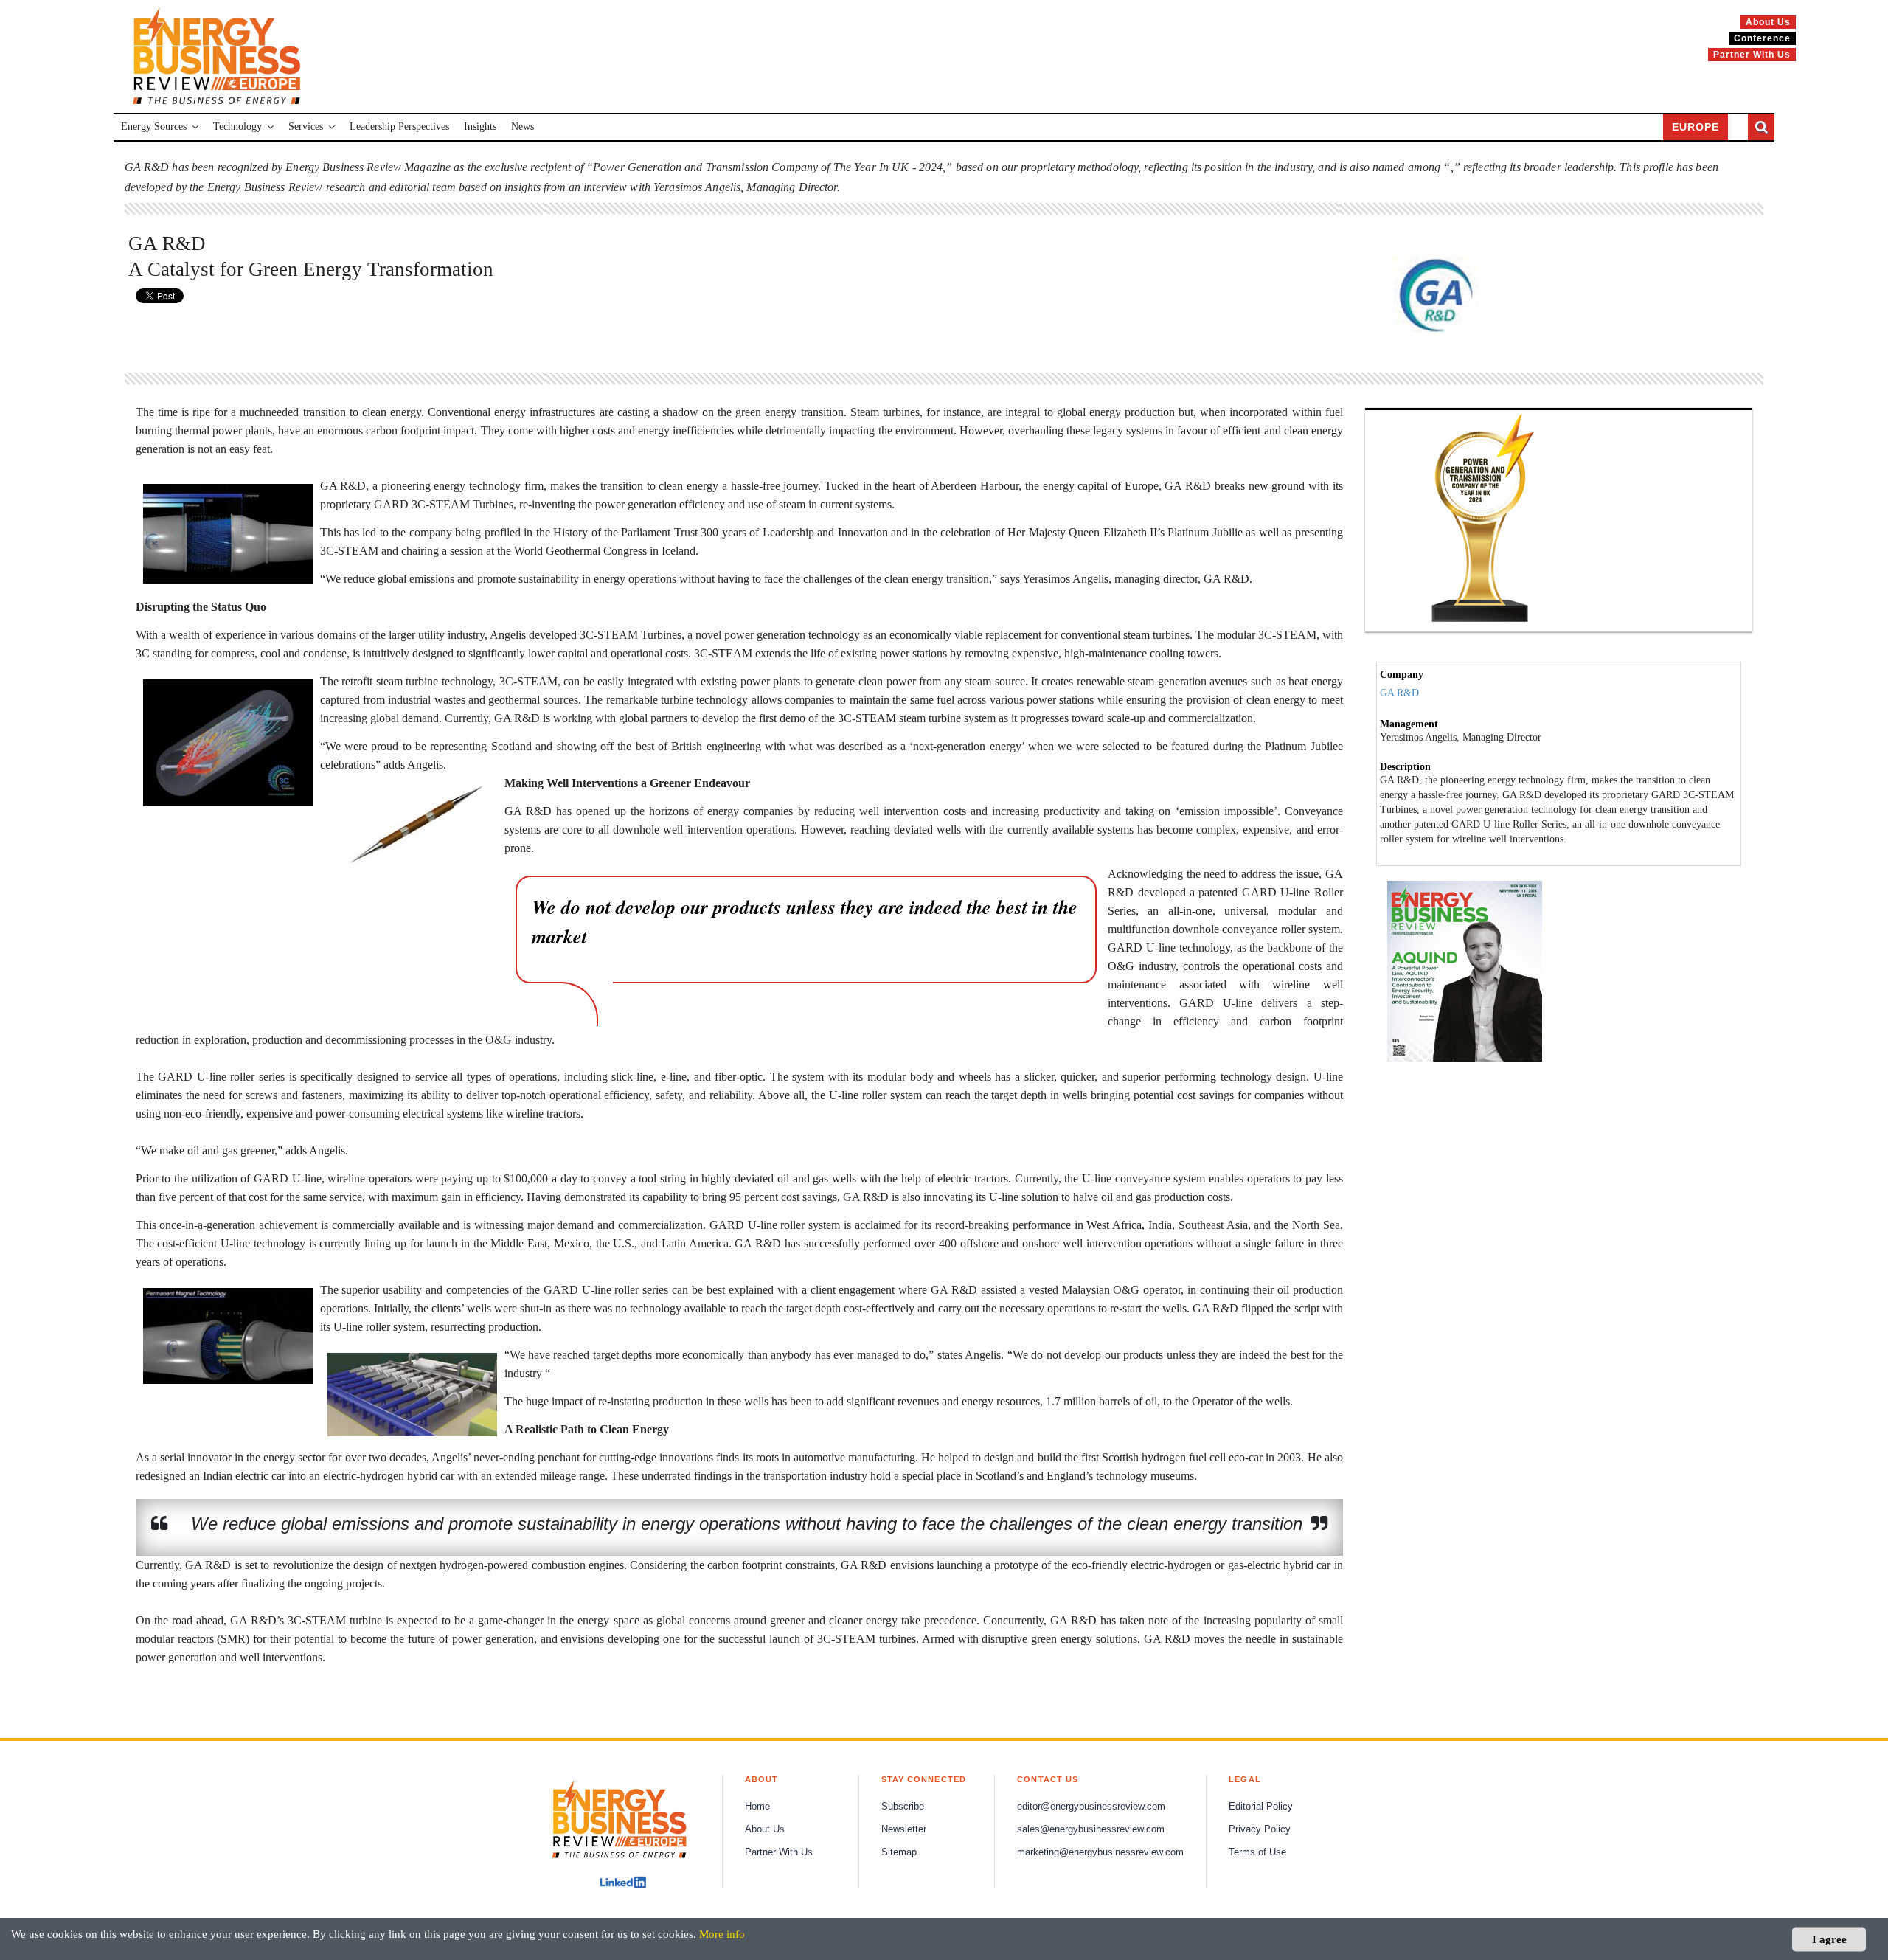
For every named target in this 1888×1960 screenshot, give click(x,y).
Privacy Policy (1260, 1829)
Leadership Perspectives (399, 127)
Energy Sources (154, 127)
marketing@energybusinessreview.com (1100, 1852)
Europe (1696, 127)
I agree (1829, 1939)
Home (757, 1807)
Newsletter (904, 1829)
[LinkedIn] (623, 1882)
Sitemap (899, 1852)
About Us (765, 1829)
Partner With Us (779, 1852)
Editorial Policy (1261, 1807)
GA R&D (1399, 693)
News (523, 127)
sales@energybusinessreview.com (1091, 1829)
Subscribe (903, 1807)
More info (722, 1934)
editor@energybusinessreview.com (1091, 1807)
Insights (480, 127)
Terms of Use (1257, 1852)
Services (306, 127)
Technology (237, 127)
